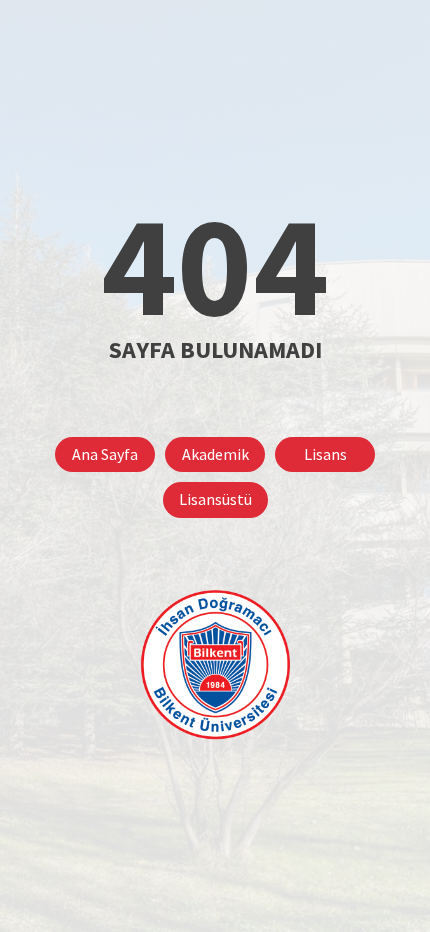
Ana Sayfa (105, 454)
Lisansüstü (215, 499)
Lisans (325, 454)
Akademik (215, 454)
